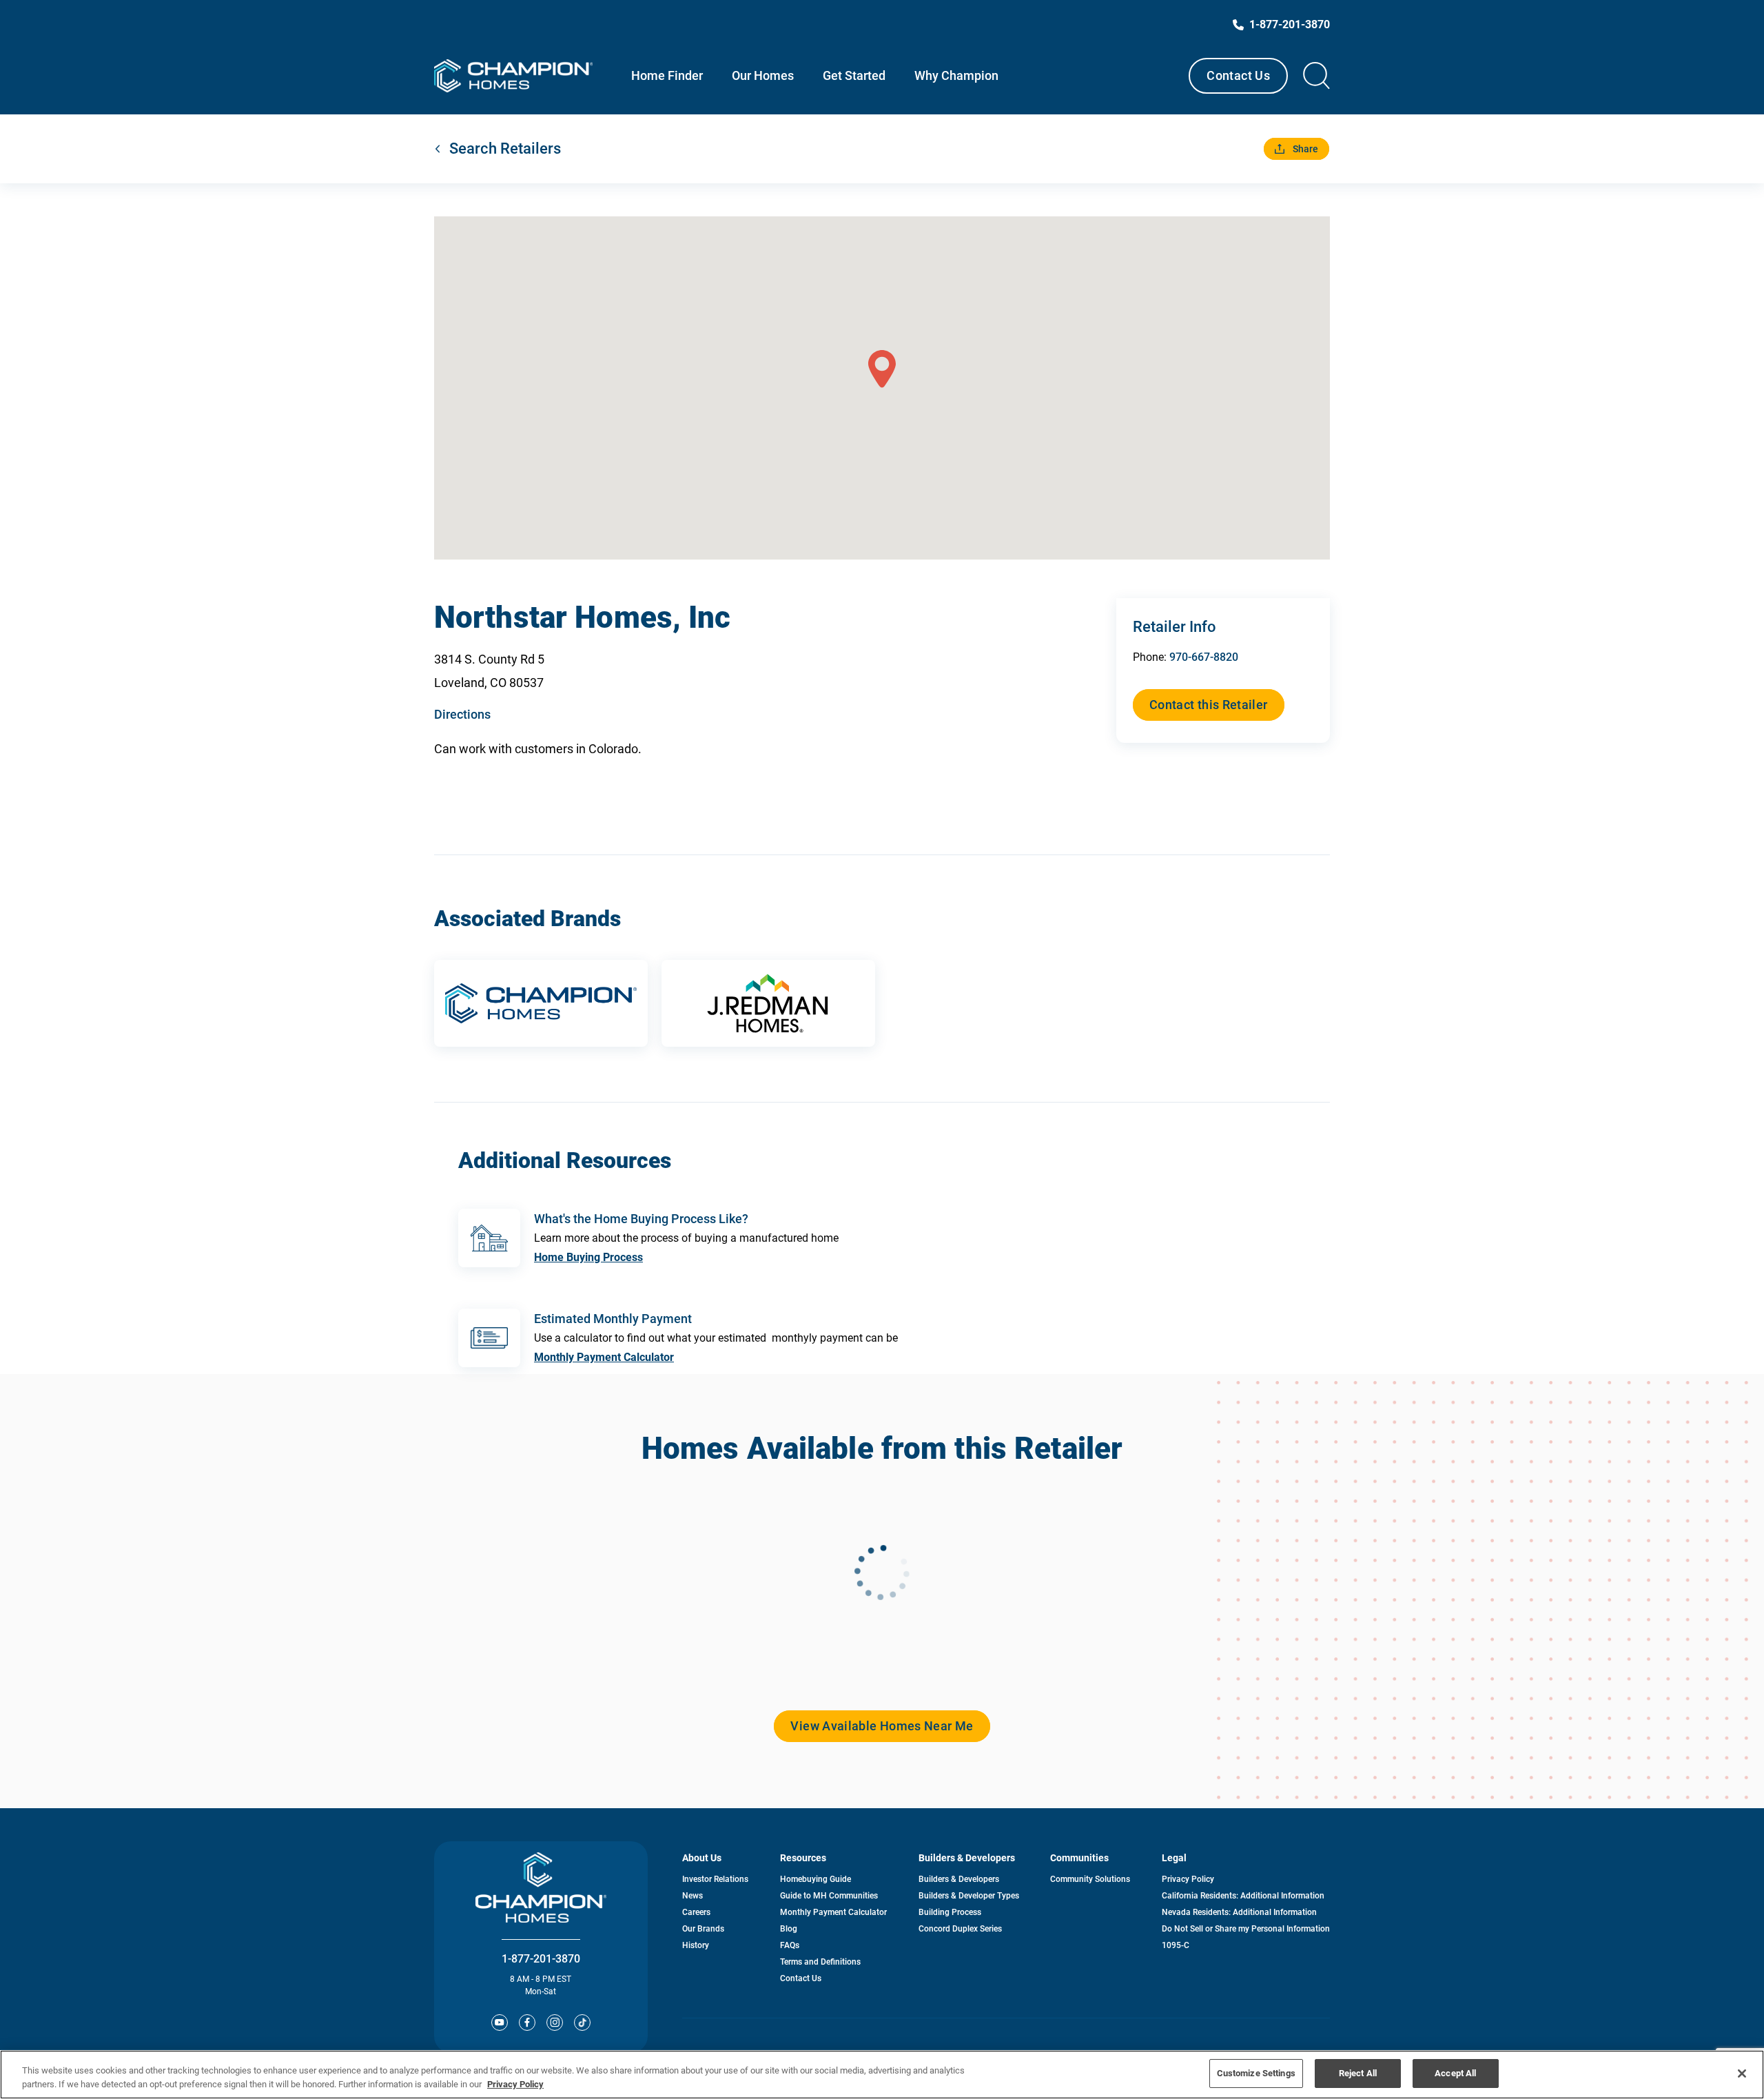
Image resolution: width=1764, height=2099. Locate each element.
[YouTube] (500, 2023)
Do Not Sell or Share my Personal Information (1246, 1929)
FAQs (790, 1945)
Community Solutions (1090, 1879)
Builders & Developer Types (969, 1896)
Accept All (1455, 2073)
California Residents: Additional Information (1243, 1896)
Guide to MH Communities (829, 1896)
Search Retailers (505, 149)
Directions (462, 714)
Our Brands (703, 1929)
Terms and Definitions (820, 1962)
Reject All (1358, 2073)
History (696, 1945)
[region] (882, 2075)
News (693, 1896)
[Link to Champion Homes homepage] (513, 76)
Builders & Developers (959, 1879)
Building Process (950, 1912)
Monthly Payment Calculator (604, 1357)
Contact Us (1238, 75)
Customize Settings (1256, 2073)
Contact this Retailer (1209, 705)
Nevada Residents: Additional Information (1239, 1912)
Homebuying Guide (816, 1879)
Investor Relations (715, 1879)
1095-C (1176, 1945)
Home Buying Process (588, 1257)
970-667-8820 (1204, 657)
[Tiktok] (582, 2023)
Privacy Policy (1188, 1879)
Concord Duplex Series (960, 1929)
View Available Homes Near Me (882, 1726)
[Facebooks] (527, 2023)
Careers (696, 1912)
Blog (789, 1929)
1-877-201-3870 (541, 1959)
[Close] (1742, 2074)
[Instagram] (555, 2023)
